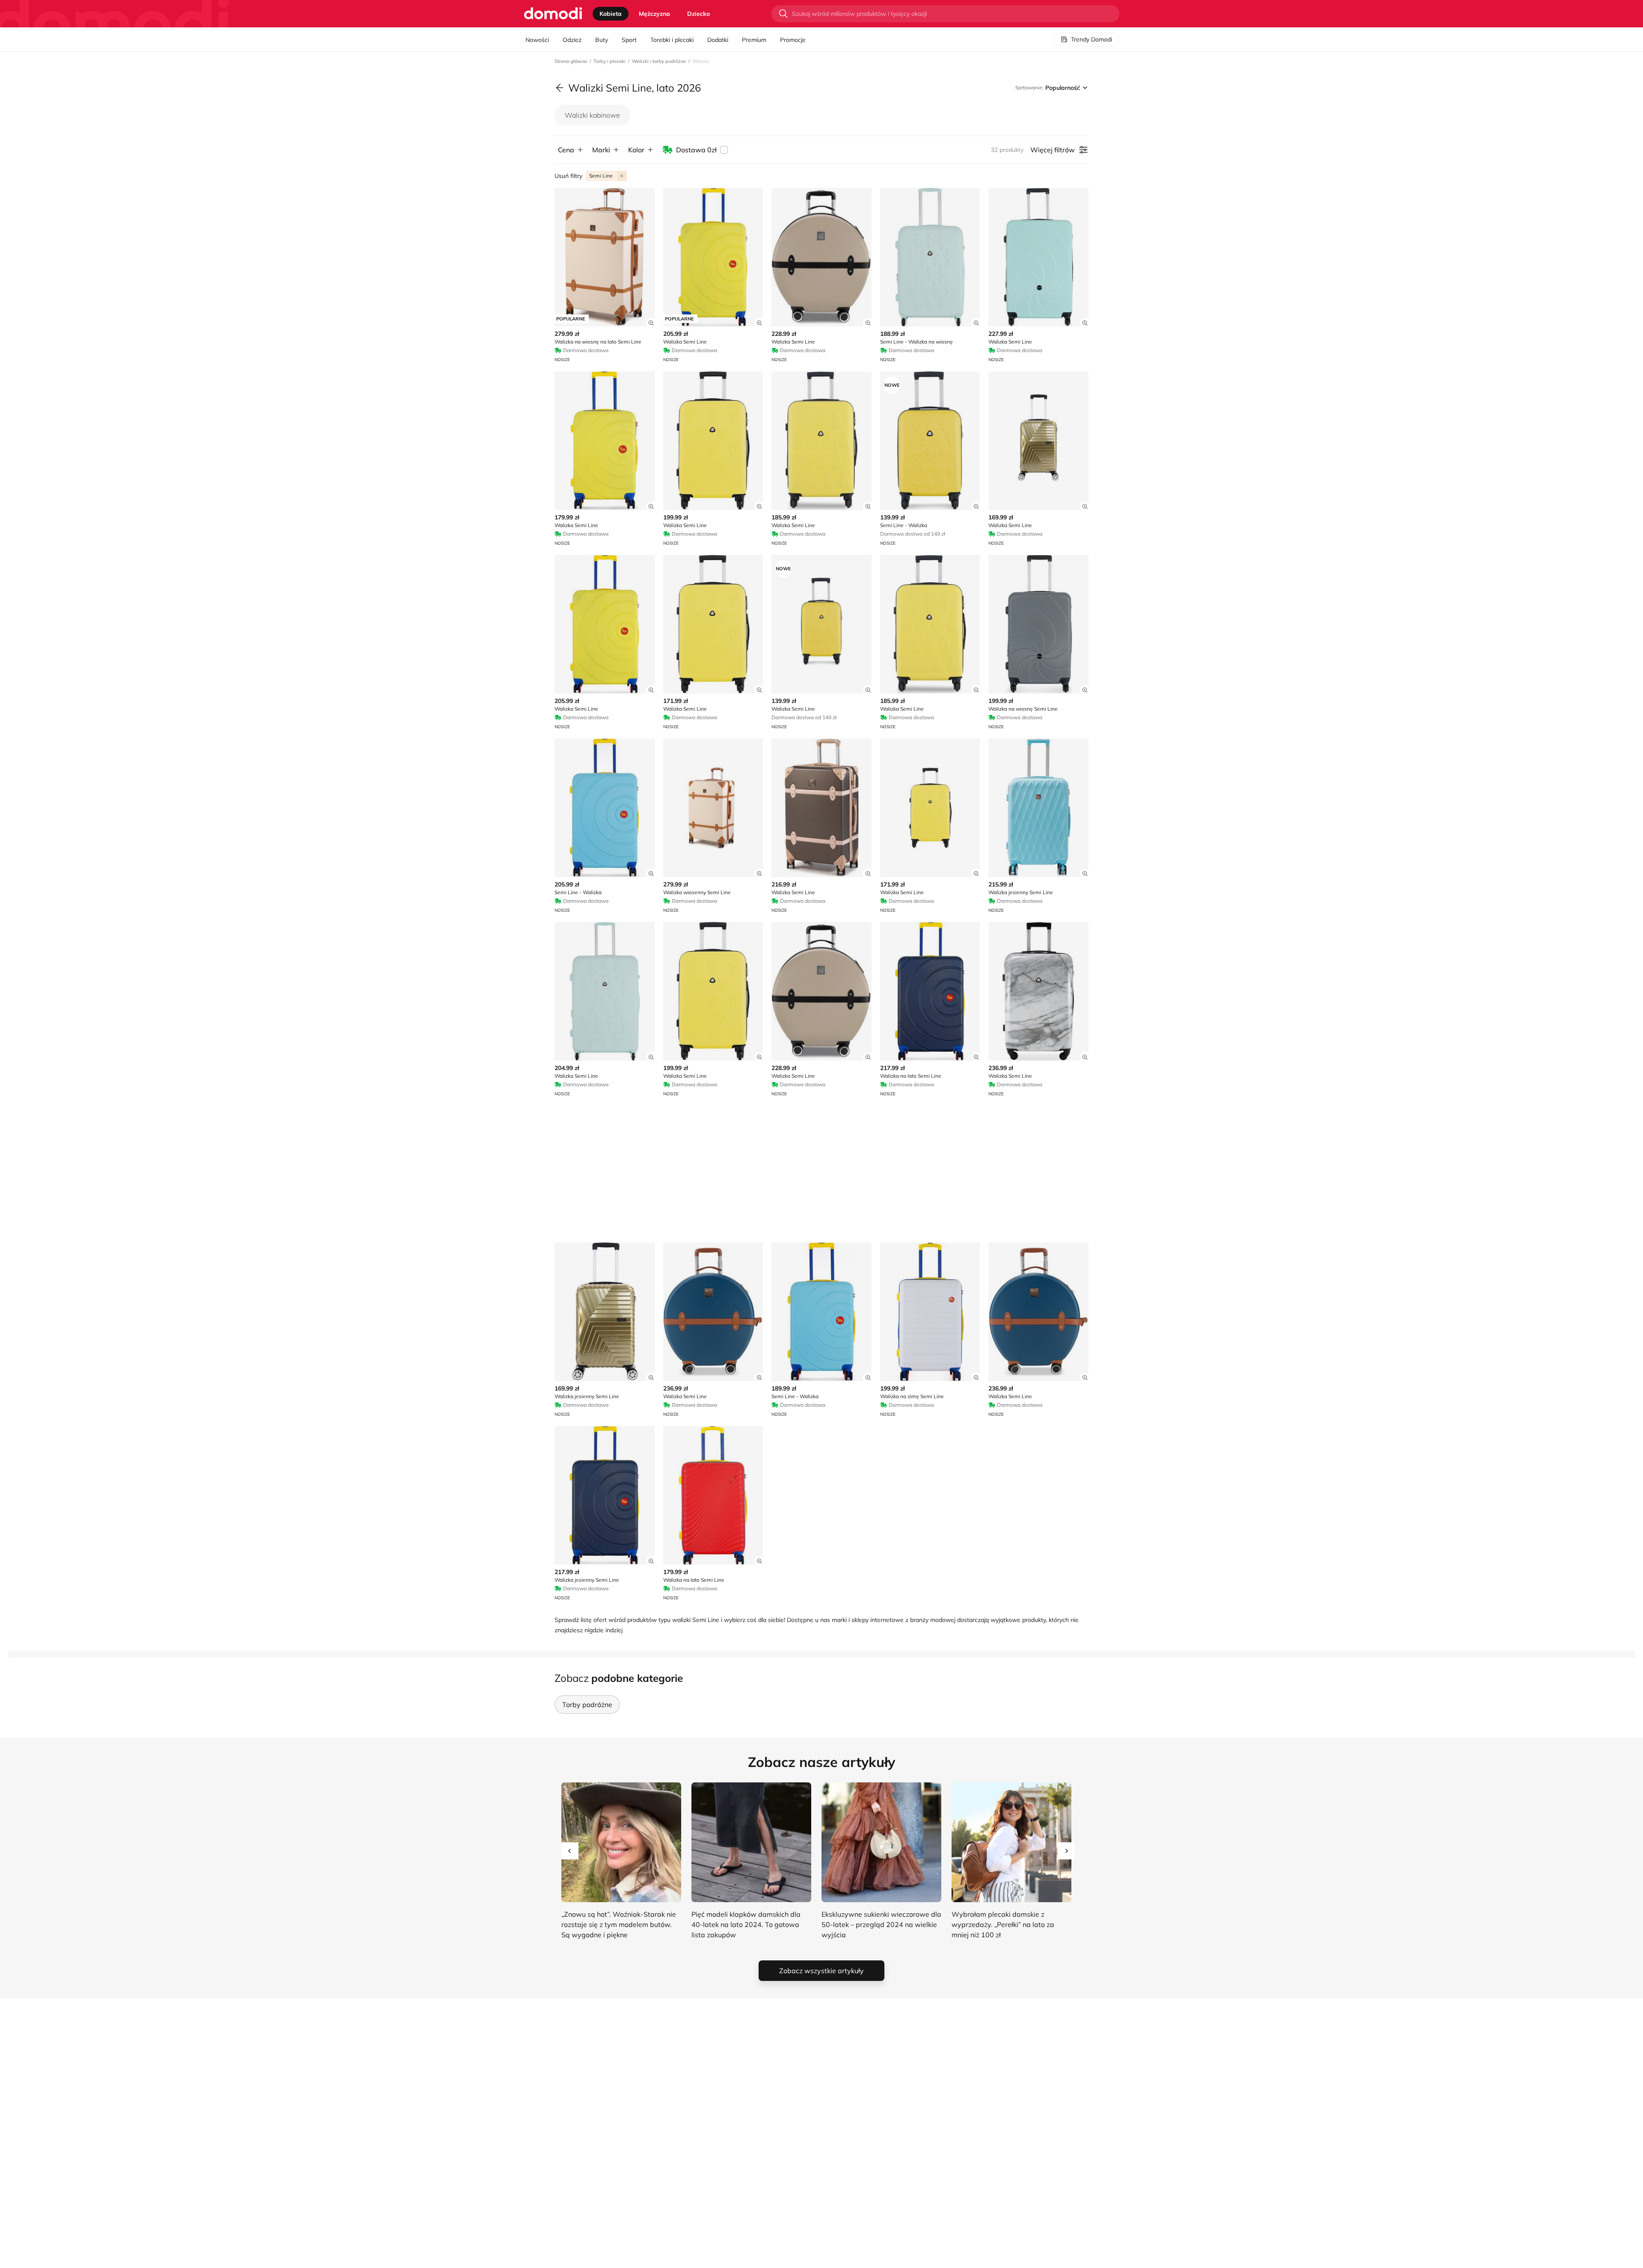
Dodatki (718, 40)
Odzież (572, 40)
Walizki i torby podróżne (659, 61)
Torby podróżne (587, 1705)
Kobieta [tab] (611, 14)
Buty (602, 40)
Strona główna (571, 61)
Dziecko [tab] (698, 14)
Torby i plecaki (609, 61)
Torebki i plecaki (672, 40)
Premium (754, 40)
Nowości (537, 40)
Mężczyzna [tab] (654, 14)
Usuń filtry (568, 176)
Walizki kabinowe (592, 115)
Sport (629, 40)
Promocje (793, 40)
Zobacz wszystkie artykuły (821, 1971)
